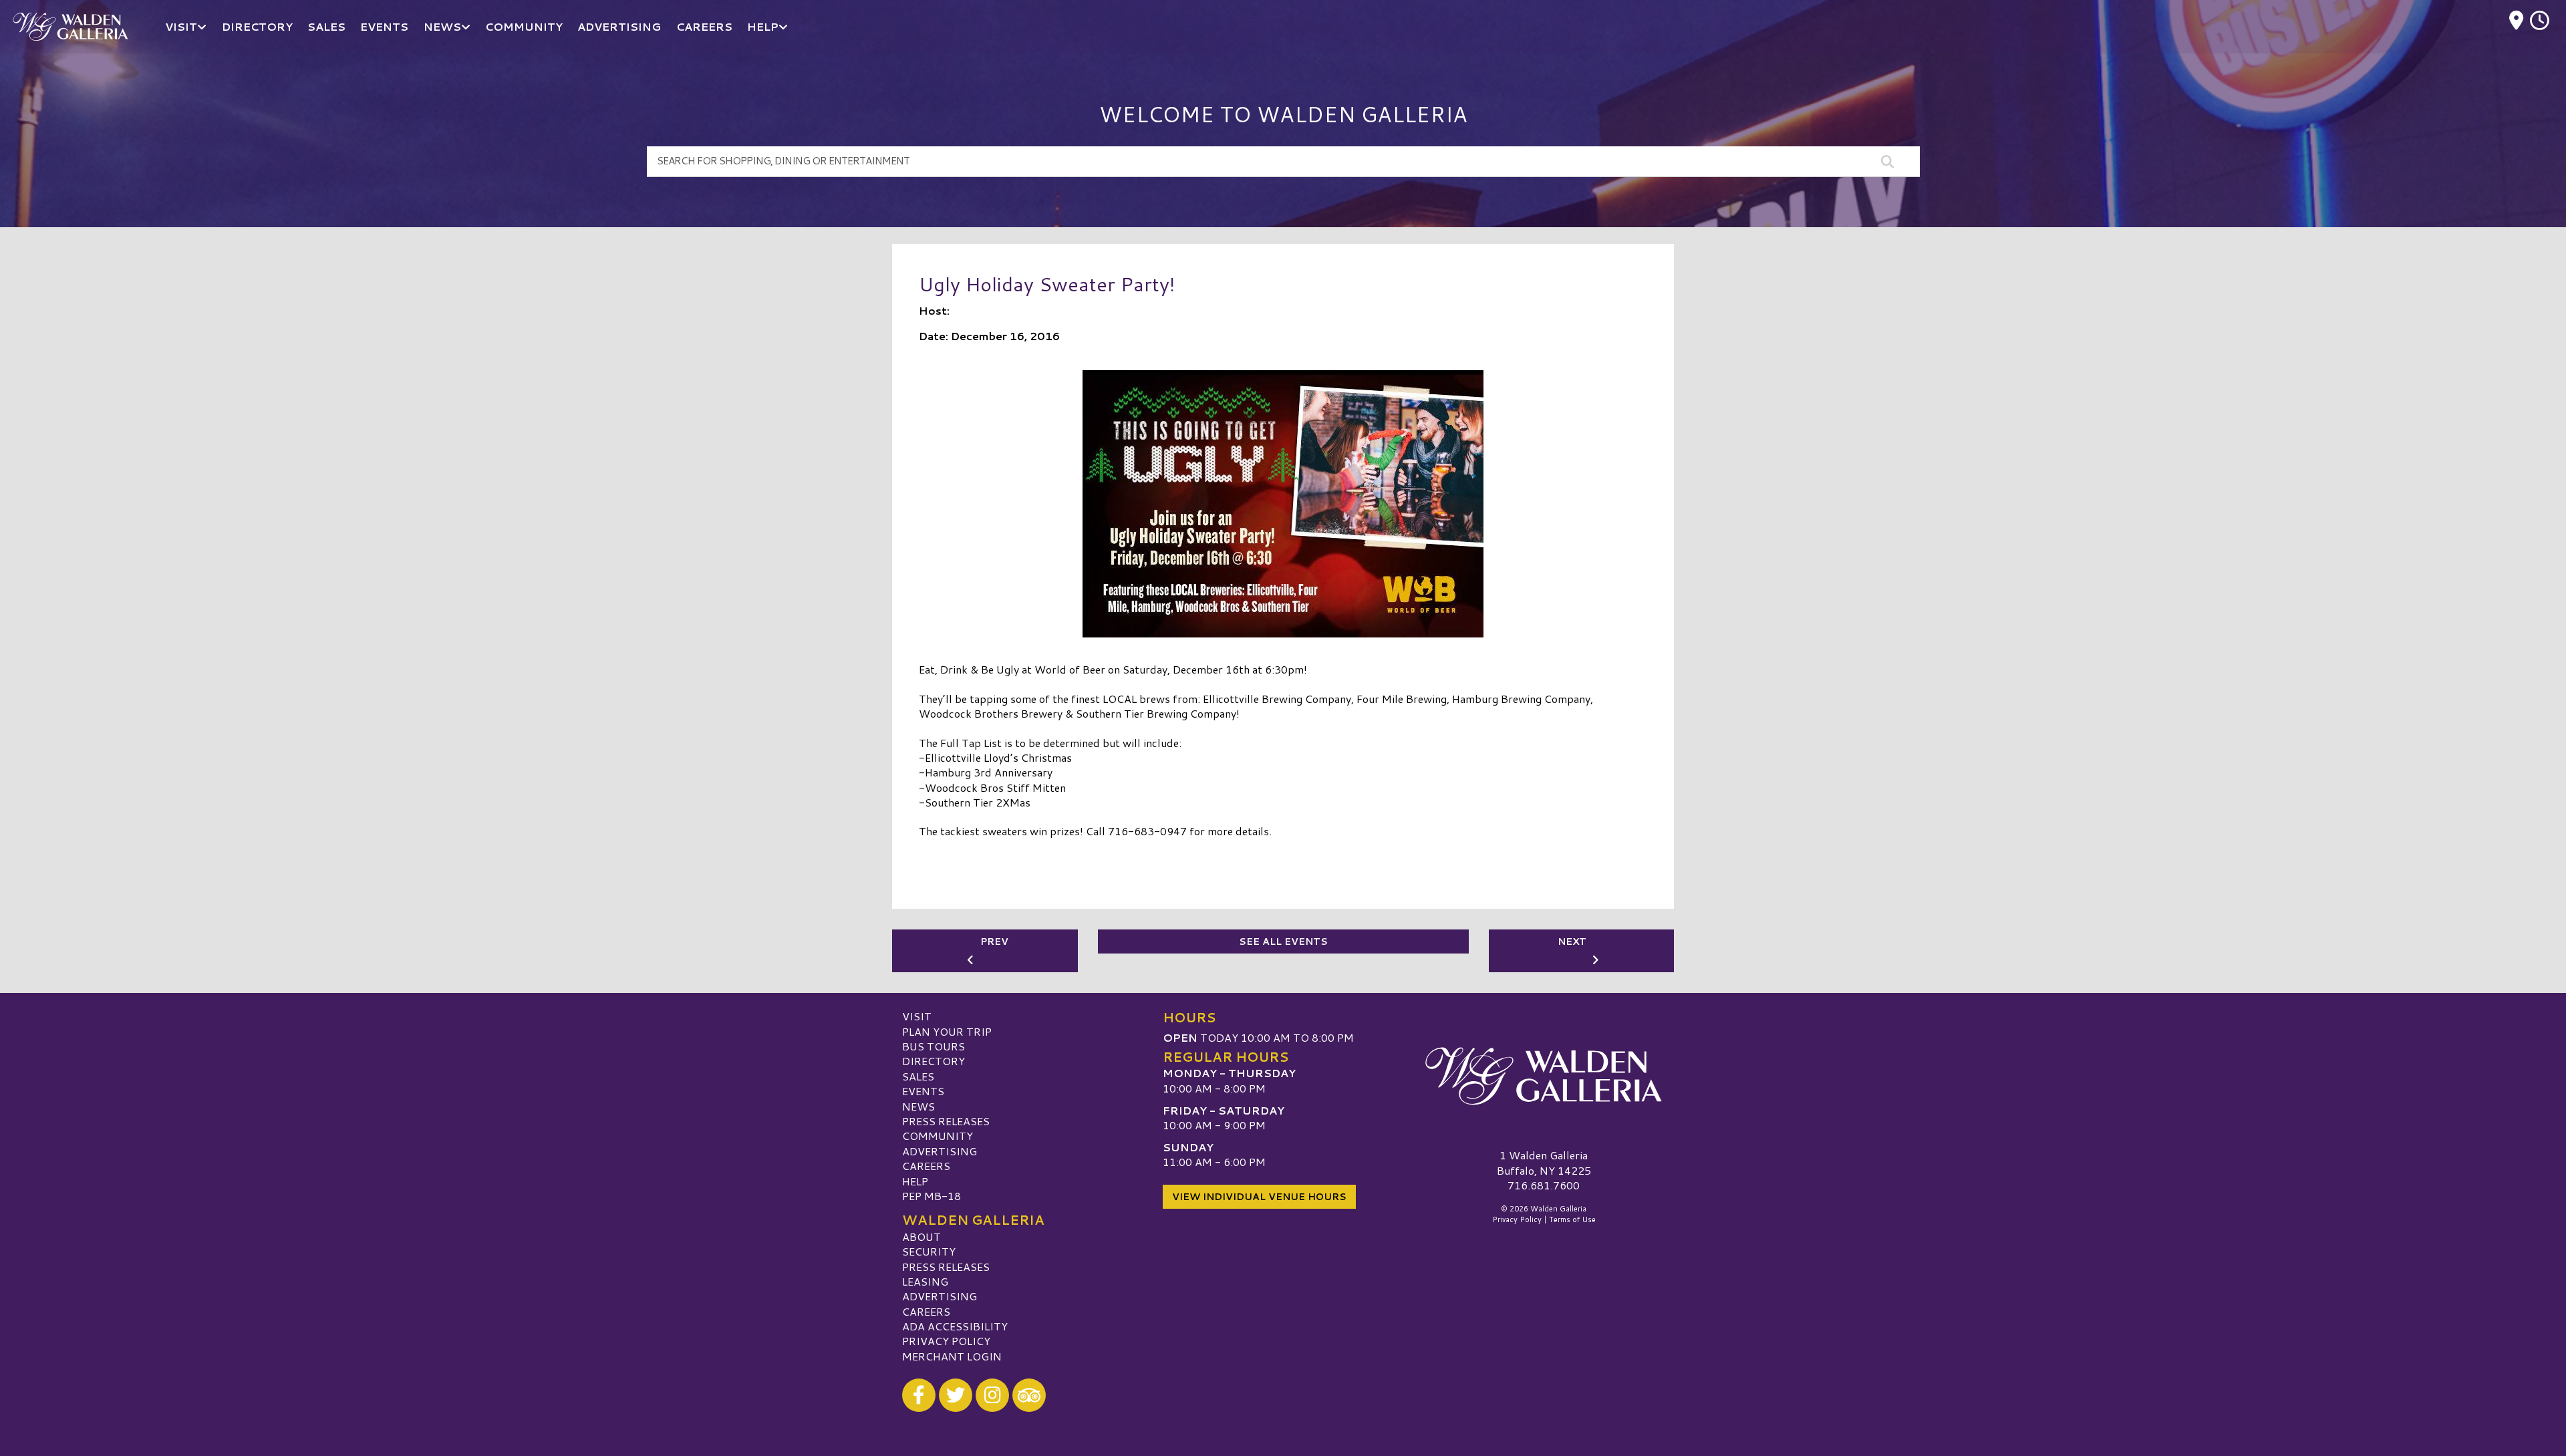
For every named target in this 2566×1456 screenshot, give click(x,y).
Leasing (925, 1281)
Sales (918, 1076)
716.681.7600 (1544, 1185)
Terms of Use (1572, 1219)
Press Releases (946, 1121)
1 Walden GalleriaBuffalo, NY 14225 (1544, 1162)
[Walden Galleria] (1544, 1076)
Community (938, 1136)
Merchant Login (952, 1356)
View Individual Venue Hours (1259, 1197)
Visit (917, 1016)
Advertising (940, 1151)
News (918, 1106)
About (921, 1236)
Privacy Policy (946, 1341)
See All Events (1283, 941)
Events (923, 1091)
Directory (934, 1061)
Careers (926, 1166)
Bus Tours (934, 1046)
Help (915, 1181)
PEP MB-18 (932, 1196)
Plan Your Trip (947, 1031)
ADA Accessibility (955, 1326)
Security (929, 1251)
